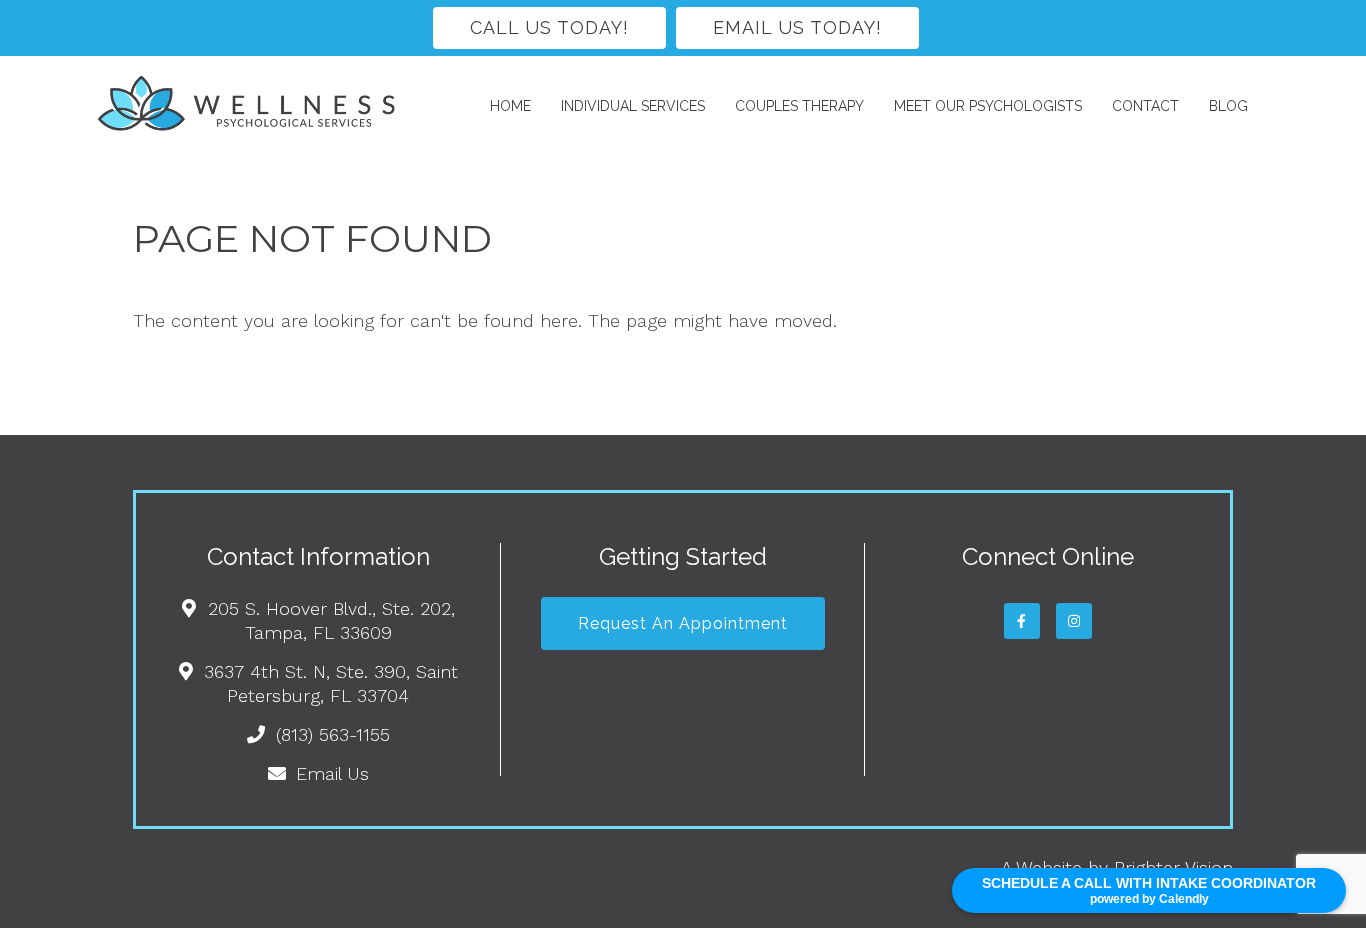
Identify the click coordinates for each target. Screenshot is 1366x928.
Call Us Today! (549, 27)
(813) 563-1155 (332, 734)
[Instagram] (1074, 621)
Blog (1228, 106)
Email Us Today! (797, 27)
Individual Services (633, 106)
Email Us (332, 773)
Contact (1145, 106)
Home (510, 106)
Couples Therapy (799, 106)
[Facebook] (1022, 621)
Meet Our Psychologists (988, 106)
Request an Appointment (683, 623)
